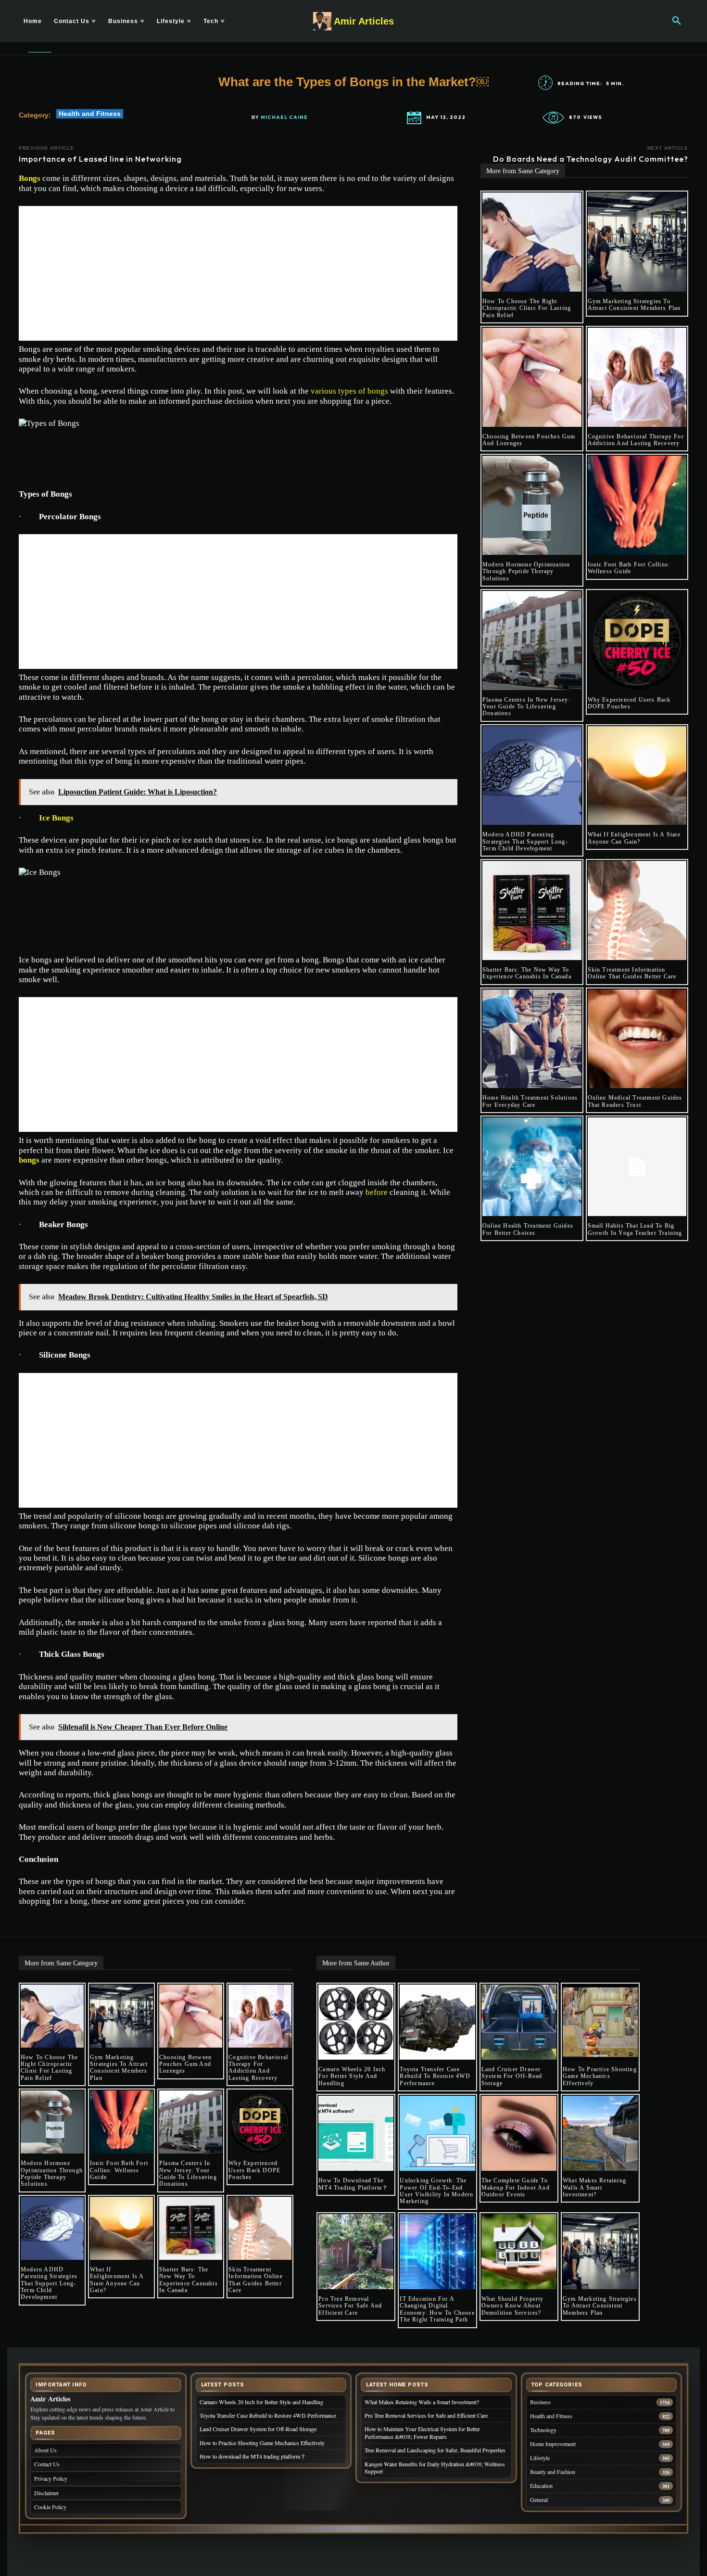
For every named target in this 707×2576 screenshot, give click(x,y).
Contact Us (47, 2464)
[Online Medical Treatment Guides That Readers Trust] (637, 1039)
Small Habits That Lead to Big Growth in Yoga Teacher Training (635, 1229)
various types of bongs (349, 391)
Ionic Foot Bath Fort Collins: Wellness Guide (629, 568)
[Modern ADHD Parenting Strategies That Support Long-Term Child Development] (532, 776)
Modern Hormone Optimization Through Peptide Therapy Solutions (526, 571)
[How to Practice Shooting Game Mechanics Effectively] (600, 2022)
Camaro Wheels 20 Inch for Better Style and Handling (352, 2076)
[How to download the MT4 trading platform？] (356, 2133)
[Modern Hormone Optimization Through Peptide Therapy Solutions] (532, 505)
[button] (677, 21)
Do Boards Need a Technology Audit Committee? (591, 159)
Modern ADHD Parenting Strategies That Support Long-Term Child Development (525, 841)
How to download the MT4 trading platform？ (353, 2184)
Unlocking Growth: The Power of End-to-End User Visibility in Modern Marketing (436, 2191)
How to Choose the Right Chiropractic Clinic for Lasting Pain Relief (527, 308)
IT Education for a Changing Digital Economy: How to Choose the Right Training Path (437, 2309)
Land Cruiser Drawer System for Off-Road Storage (512, 2076)
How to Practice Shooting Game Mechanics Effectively (600, 2076)
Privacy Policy (51, 2478)
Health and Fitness (90, 114)
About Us (45, 2450)
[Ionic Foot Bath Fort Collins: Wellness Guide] (637, 505)
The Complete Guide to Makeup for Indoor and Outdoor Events (516, 2187)
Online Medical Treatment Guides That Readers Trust (635, 1101)
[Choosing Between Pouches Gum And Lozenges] (532, 377)
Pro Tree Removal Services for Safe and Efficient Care (350, 2306)
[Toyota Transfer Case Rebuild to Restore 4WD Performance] (437, 2022)
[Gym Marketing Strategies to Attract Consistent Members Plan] (637, 242)
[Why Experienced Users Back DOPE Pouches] (637, 641)
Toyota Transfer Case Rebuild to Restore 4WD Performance (435, 2076)
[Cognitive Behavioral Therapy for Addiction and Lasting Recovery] (637, 377)
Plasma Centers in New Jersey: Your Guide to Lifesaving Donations (526, 707)
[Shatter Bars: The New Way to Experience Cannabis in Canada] (532, 910)
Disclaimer (46, 2493)
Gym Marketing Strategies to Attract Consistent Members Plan (634, 305)
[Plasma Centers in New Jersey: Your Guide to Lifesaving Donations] (532, 641)
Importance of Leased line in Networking (101, 159)
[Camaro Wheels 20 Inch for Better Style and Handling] (356, 2022)
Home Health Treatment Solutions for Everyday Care (530, 1101)
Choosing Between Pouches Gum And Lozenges (529, 440)
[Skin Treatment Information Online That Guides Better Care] (637, 910)
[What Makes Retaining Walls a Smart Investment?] (600, 2133)
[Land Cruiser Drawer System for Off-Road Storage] (519, 2022)
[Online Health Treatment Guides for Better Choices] (532, 1167)
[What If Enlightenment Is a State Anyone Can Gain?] (637, 776)
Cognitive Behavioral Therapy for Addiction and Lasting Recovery (636, 440)
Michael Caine (284, 117)
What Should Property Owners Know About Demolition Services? (513, 2306)
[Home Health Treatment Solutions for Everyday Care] (532, 1039)
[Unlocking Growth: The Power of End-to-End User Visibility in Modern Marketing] (437, 2133)
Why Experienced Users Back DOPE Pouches (629, 703)
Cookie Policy (50, 2507)
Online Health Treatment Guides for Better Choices (528, 1229)
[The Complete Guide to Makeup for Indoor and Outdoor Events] (519, 2133)
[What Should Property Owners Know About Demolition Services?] (519, 2252)
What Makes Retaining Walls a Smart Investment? (594, 2187)
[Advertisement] (238, 273)
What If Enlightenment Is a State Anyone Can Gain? (634, 838)
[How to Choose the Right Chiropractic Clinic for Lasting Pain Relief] (532, 242)
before (377, 1192)
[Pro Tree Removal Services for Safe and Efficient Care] (356, 2252)
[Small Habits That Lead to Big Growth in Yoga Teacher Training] (637, 1167)
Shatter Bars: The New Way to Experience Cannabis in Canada (527, 973)
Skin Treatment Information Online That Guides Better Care (632, 973)
